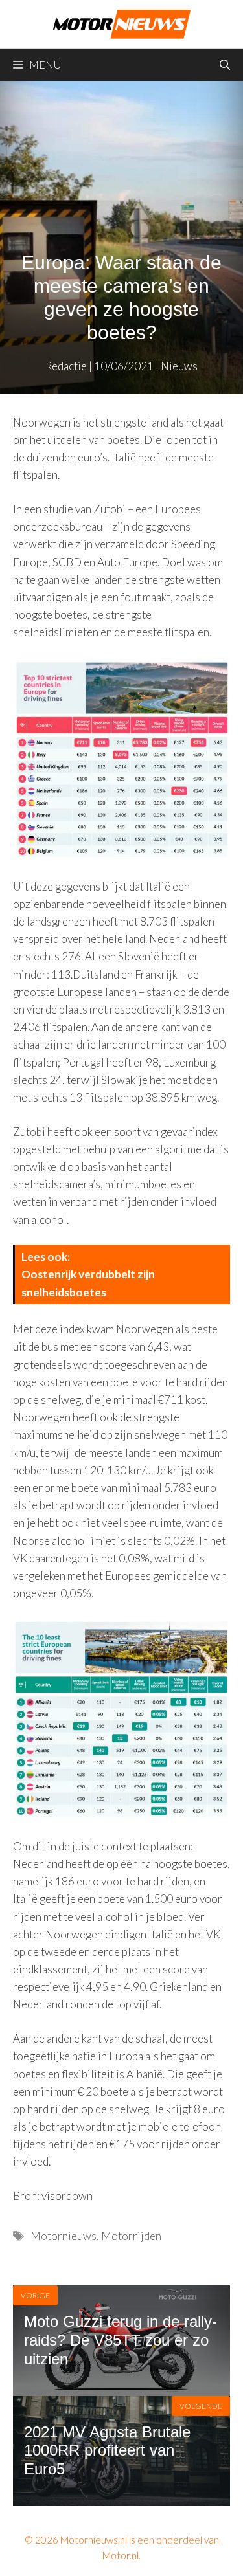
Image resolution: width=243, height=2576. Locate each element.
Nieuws (179, 366)
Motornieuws (64, 2236)
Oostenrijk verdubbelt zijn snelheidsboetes (88, 1283)
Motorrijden (131, 2236)
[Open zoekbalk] (225, 65)
